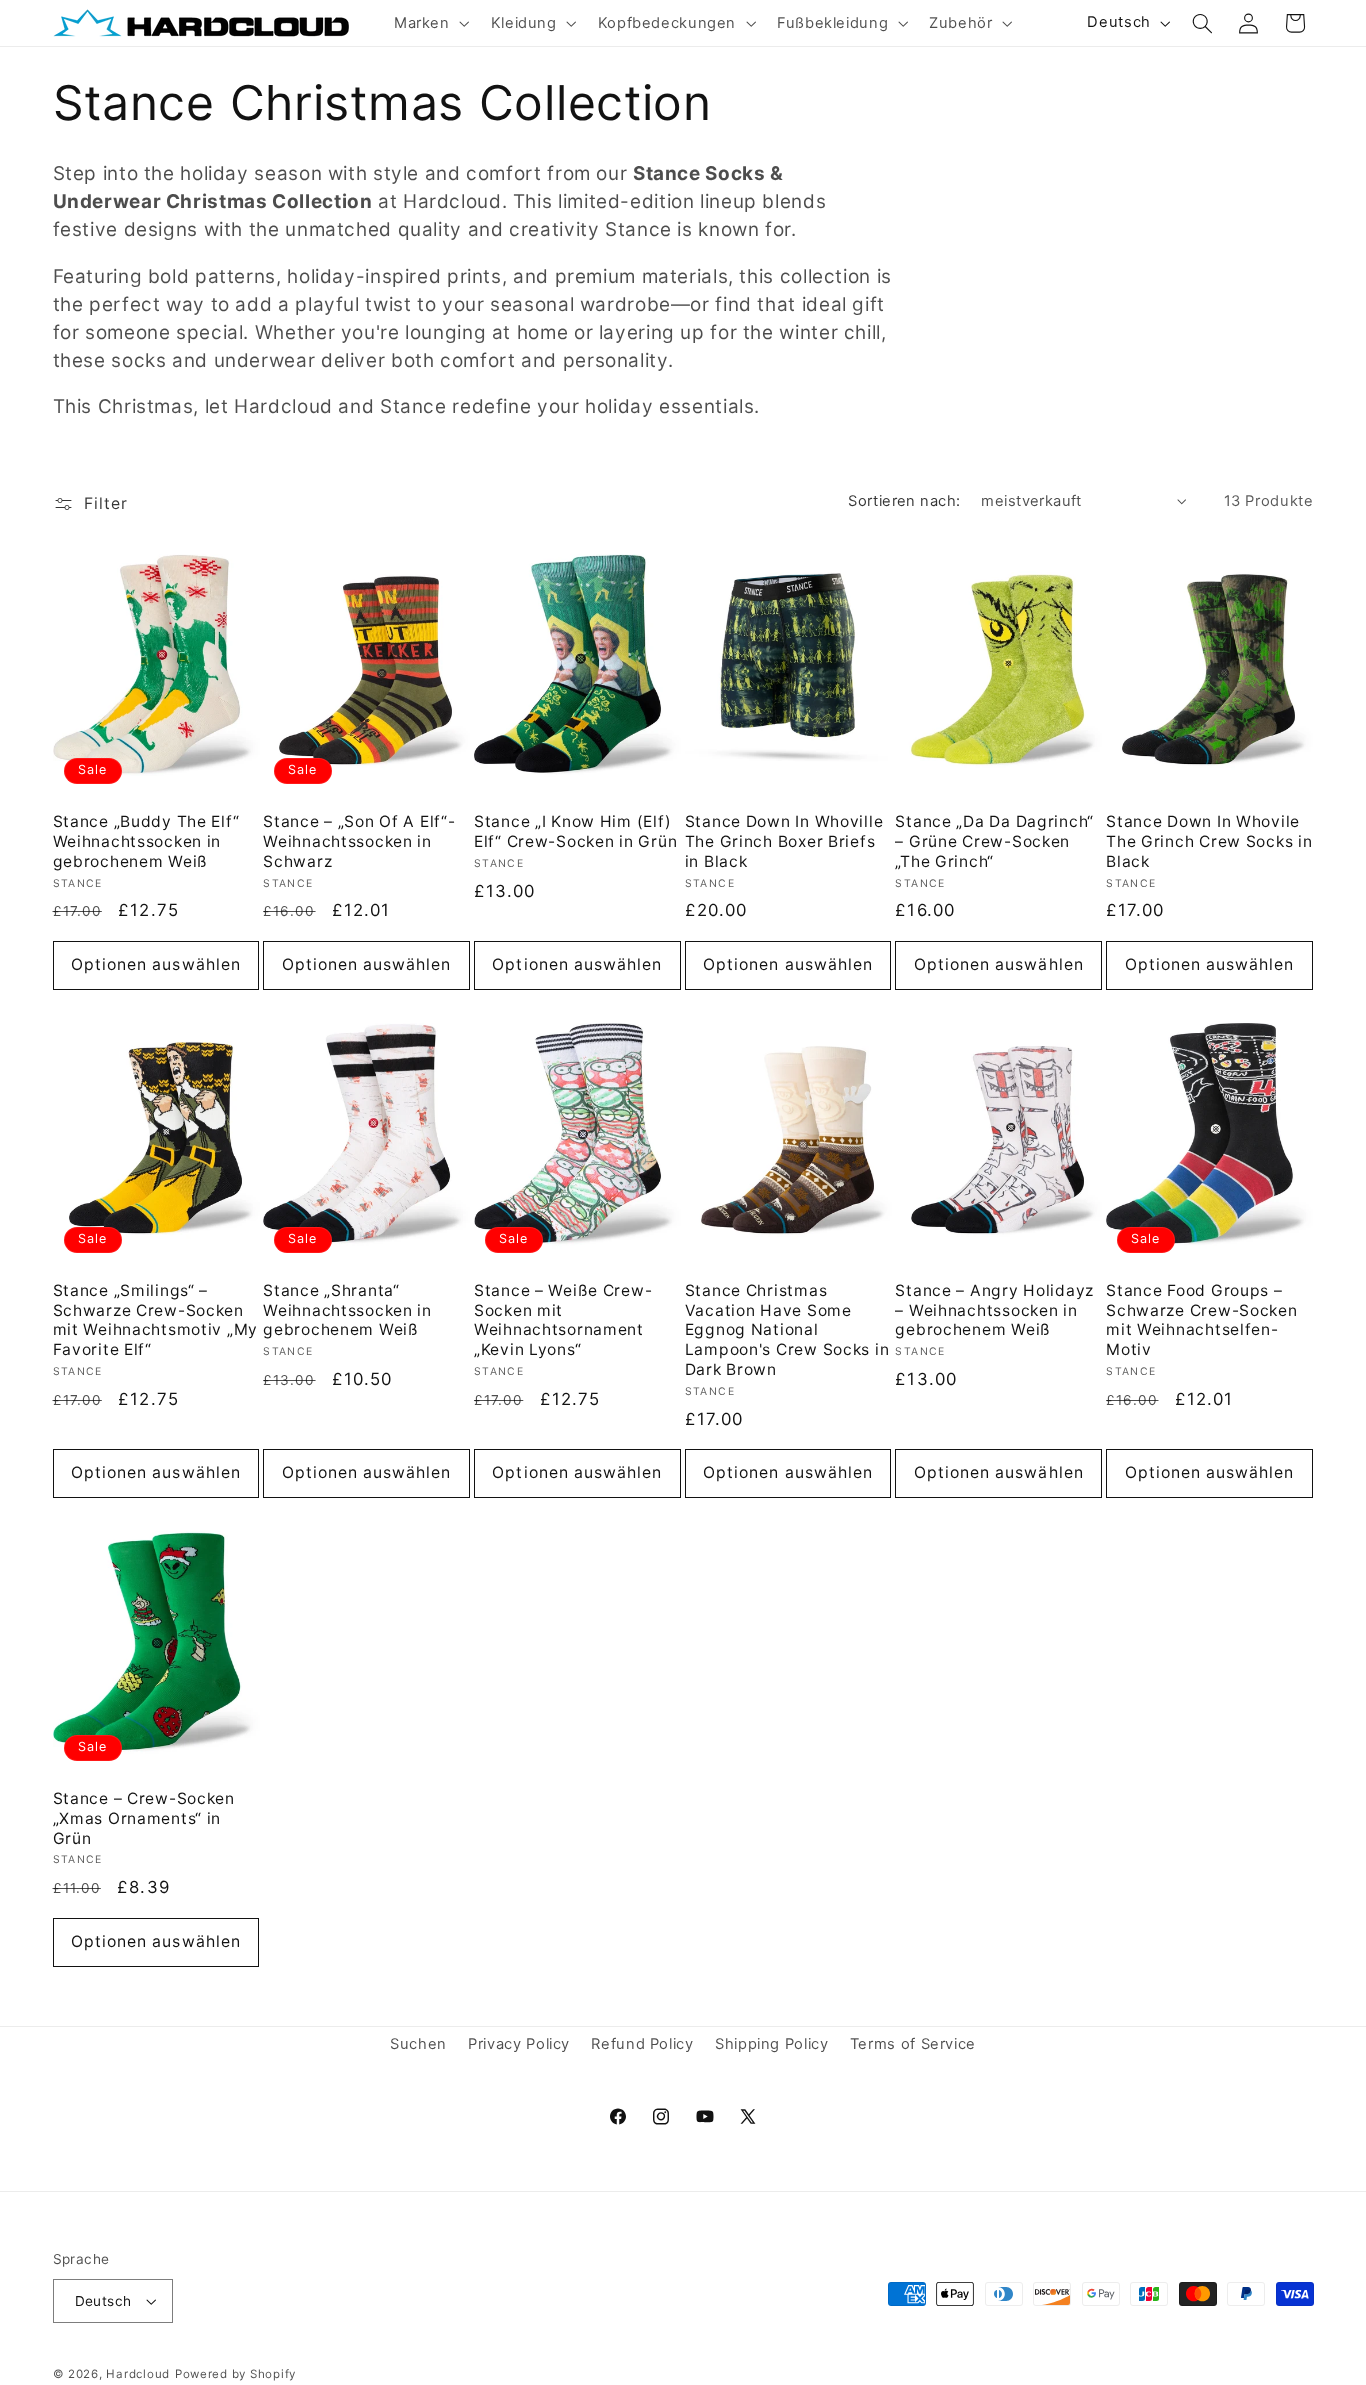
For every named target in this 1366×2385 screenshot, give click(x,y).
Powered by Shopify (235, 2374)
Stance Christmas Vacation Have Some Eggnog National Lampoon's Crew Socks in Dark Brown (787, 1330)
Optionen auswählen (156, 964)
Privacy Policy (519, 2045)
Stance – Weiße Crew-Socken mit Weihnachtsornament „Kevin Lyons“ (563, 1320)
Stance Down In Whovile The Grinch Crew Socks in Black (1209, 841)
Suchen (418, 2045)
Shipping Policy (771, 2045)
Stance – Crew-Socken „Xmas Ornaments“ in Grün (144, 1818)
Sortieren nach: (904, 501)
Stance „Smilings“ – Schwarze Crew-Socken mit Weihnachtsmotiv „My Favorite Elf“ (156, 1320)
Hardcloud (138, 2374)
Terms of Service (913, 2045)
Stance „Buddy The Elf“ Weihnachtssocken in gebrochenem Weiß (146, 841)
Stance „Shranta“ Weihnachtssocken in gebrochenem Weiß (347, 1310)
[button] (429, 23)
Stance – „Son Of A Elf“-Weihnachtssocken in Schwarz (359, 841)
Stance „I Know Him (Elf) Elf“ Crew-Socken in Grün (575, 831)
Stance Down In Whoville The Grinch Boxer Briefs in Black (784, 841)
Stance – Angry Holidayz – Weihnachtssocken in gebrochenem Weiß (994, 1310)
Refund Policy (642, 2045)
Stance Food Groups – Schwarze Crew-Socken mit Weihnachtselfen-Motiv (1201, 1320)
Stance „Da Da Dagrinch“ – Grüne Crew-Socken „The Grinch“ (994, 841)
